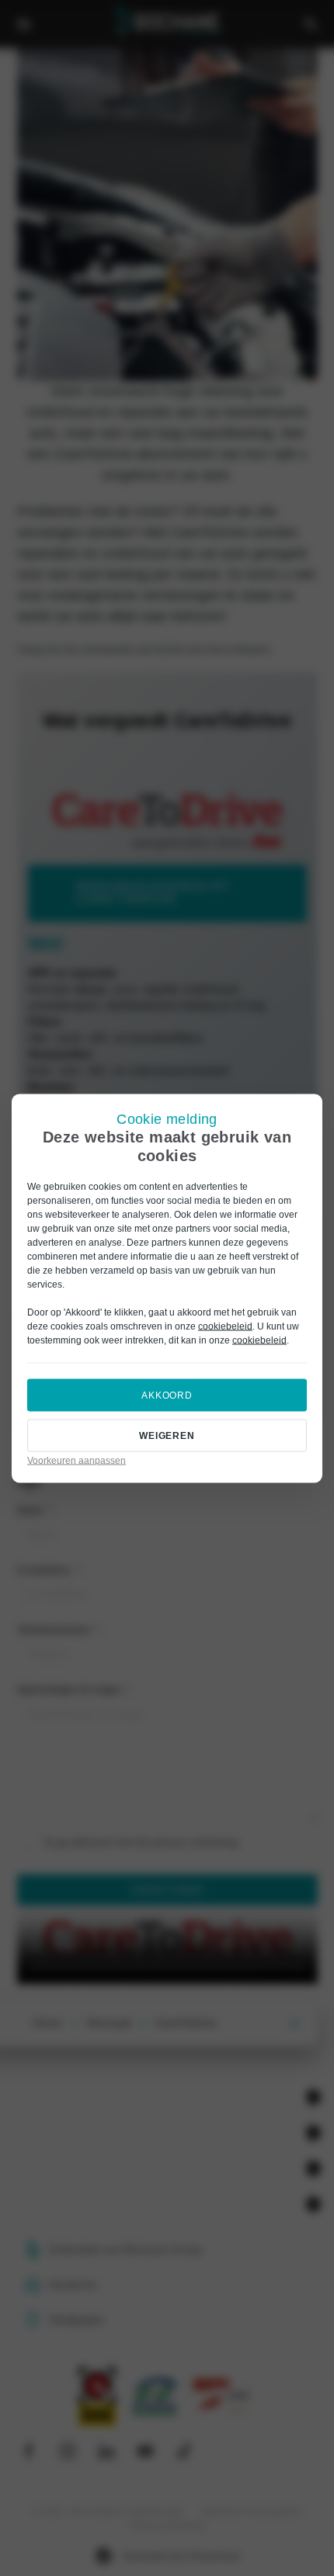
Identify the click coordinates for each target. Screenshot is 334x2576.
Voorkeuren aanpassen (77, 1460)
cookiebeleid (225, 1326)
